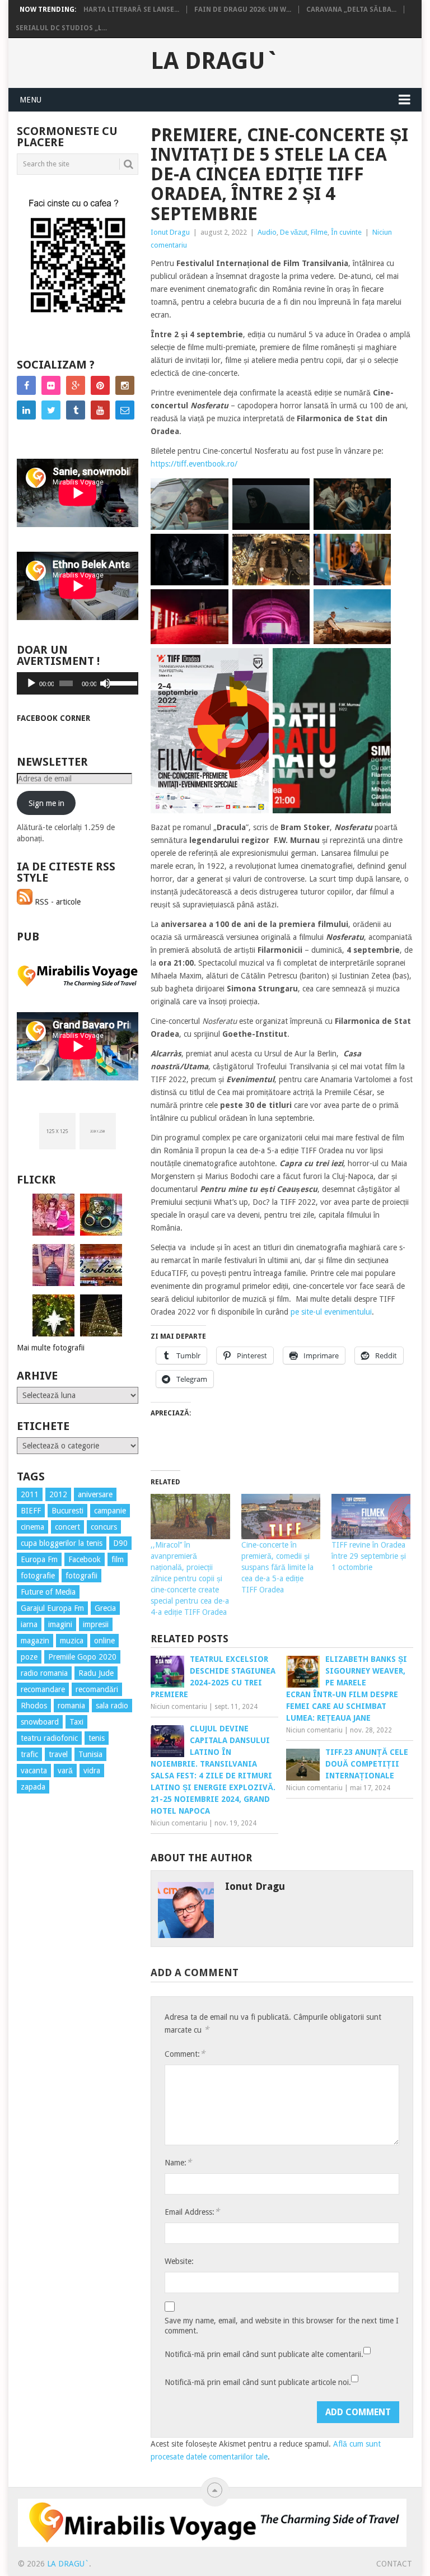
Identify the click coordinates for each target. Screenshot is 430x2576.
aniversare (95, 1494)
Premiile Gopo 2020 (82, 1657)
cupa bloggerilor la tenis (62, 1543)
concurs (104, 1527)
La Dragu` (215, 61)
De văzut (294, 232)
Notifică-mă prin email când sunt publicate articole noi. (258, 2382)
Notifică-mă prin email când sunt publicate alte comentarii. (264, 2354)
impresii (96, 1624)
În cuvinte (346, 232)
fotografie (38, 1576)
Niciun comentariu (179, 1707)
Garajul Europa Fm (52, 1608)
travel (58, 1754)
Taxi (76, 1722)
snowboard (40, 1722)
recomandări (97, 1689)
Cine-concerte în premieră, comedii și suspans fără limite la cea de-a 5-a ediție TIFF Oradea (277, 1567)
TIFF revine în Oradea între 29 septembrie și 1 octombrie (369, 1556)
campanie (110, 1511)
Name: (178, 2162)
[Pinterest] (100, 385)
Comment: (185, 2054)
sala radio (112, 1706)
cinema (32, 1527)
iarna (29, 1624)
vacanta (34, 1771)
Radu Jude (96, 1673)
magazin (35, 1641)
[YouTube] (100, 410)
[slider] (121, 682)
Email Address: (192, 2212)
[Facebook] (26, 385)
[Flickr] (51, 385)
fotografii (81, 1576)
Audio (267, 232)
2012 (58, 1494)
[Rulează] (31, 683)
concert (67, 1527)
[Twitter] (51, 410)
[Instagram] (125, 385)
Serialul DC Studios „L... (61, 28)
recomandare (43, 1689)
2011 (30, 1494)
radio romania (44, 1673)
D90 (120, 1543)
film (118, 1559)
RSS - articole (57, 902)
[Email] (125, 410)
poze (29, 1657)
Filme (319, 232)
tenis (97, 1738)
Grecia (105, 1608)
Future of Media (48, 1592)
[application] (78, 683)
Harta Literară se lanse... (131, 10)
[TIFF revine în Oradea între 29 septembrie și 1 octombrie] (371, 1517)
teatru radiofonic (49, 1738)
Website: (179, 2261)
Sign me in (46, 803)
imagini (60, 1624)
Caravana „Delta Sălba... (351, 10)
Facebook (85, 1559)
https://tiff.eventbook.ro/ (194, 464)
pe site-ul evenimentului (331, 1312)
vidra (92, 1771)
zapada (33, 1787)
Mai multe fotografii (51, 1348)
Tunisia (90, 1754)
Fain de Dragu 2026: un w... (243, 10)
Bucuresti (67, 1511)
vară (65, 1771)
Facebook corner (53, 718)
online (104, 1641)
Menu (31, 100)
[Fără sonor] (105, 683)
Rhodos (34, 1706)
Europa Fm (39, 1559)
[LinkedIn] (26, 410)
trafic (29, 1754)
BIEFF (31, 1511)
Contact (394, 2564)
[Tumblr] (76, 410)
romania (71, 1706)
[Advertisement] (62, 2005)
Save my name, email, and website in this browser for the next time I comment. (282, 2326)
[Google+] (76, 385)
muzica (72, 1641)
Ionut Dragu (170, 232)
